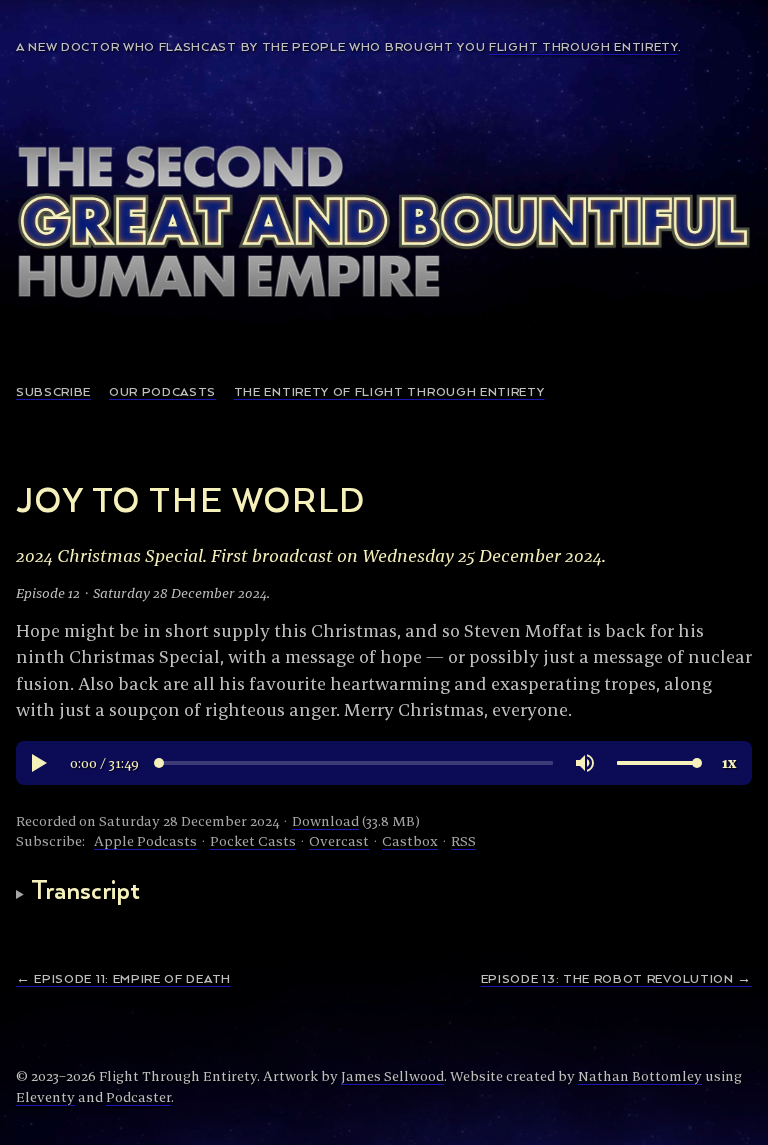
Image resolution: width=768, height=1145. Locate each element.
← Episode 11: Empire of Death (123, 979)
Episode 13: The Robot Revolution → (616, 979)
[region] (384, 763)
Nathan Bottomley (640, 1076)
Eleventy (45, 1097)
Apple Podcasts (145, 841)
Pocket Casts (253, 841)
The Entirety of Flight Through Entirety (389, 392)
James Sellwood (392, 1076)
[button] (38, 763)
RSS (463, 841)
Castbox (410, 841)
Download (325, 821)
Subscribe (53, 392)
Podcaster (138, 1097)
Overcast (339, 841)
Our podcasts (162, 392)
